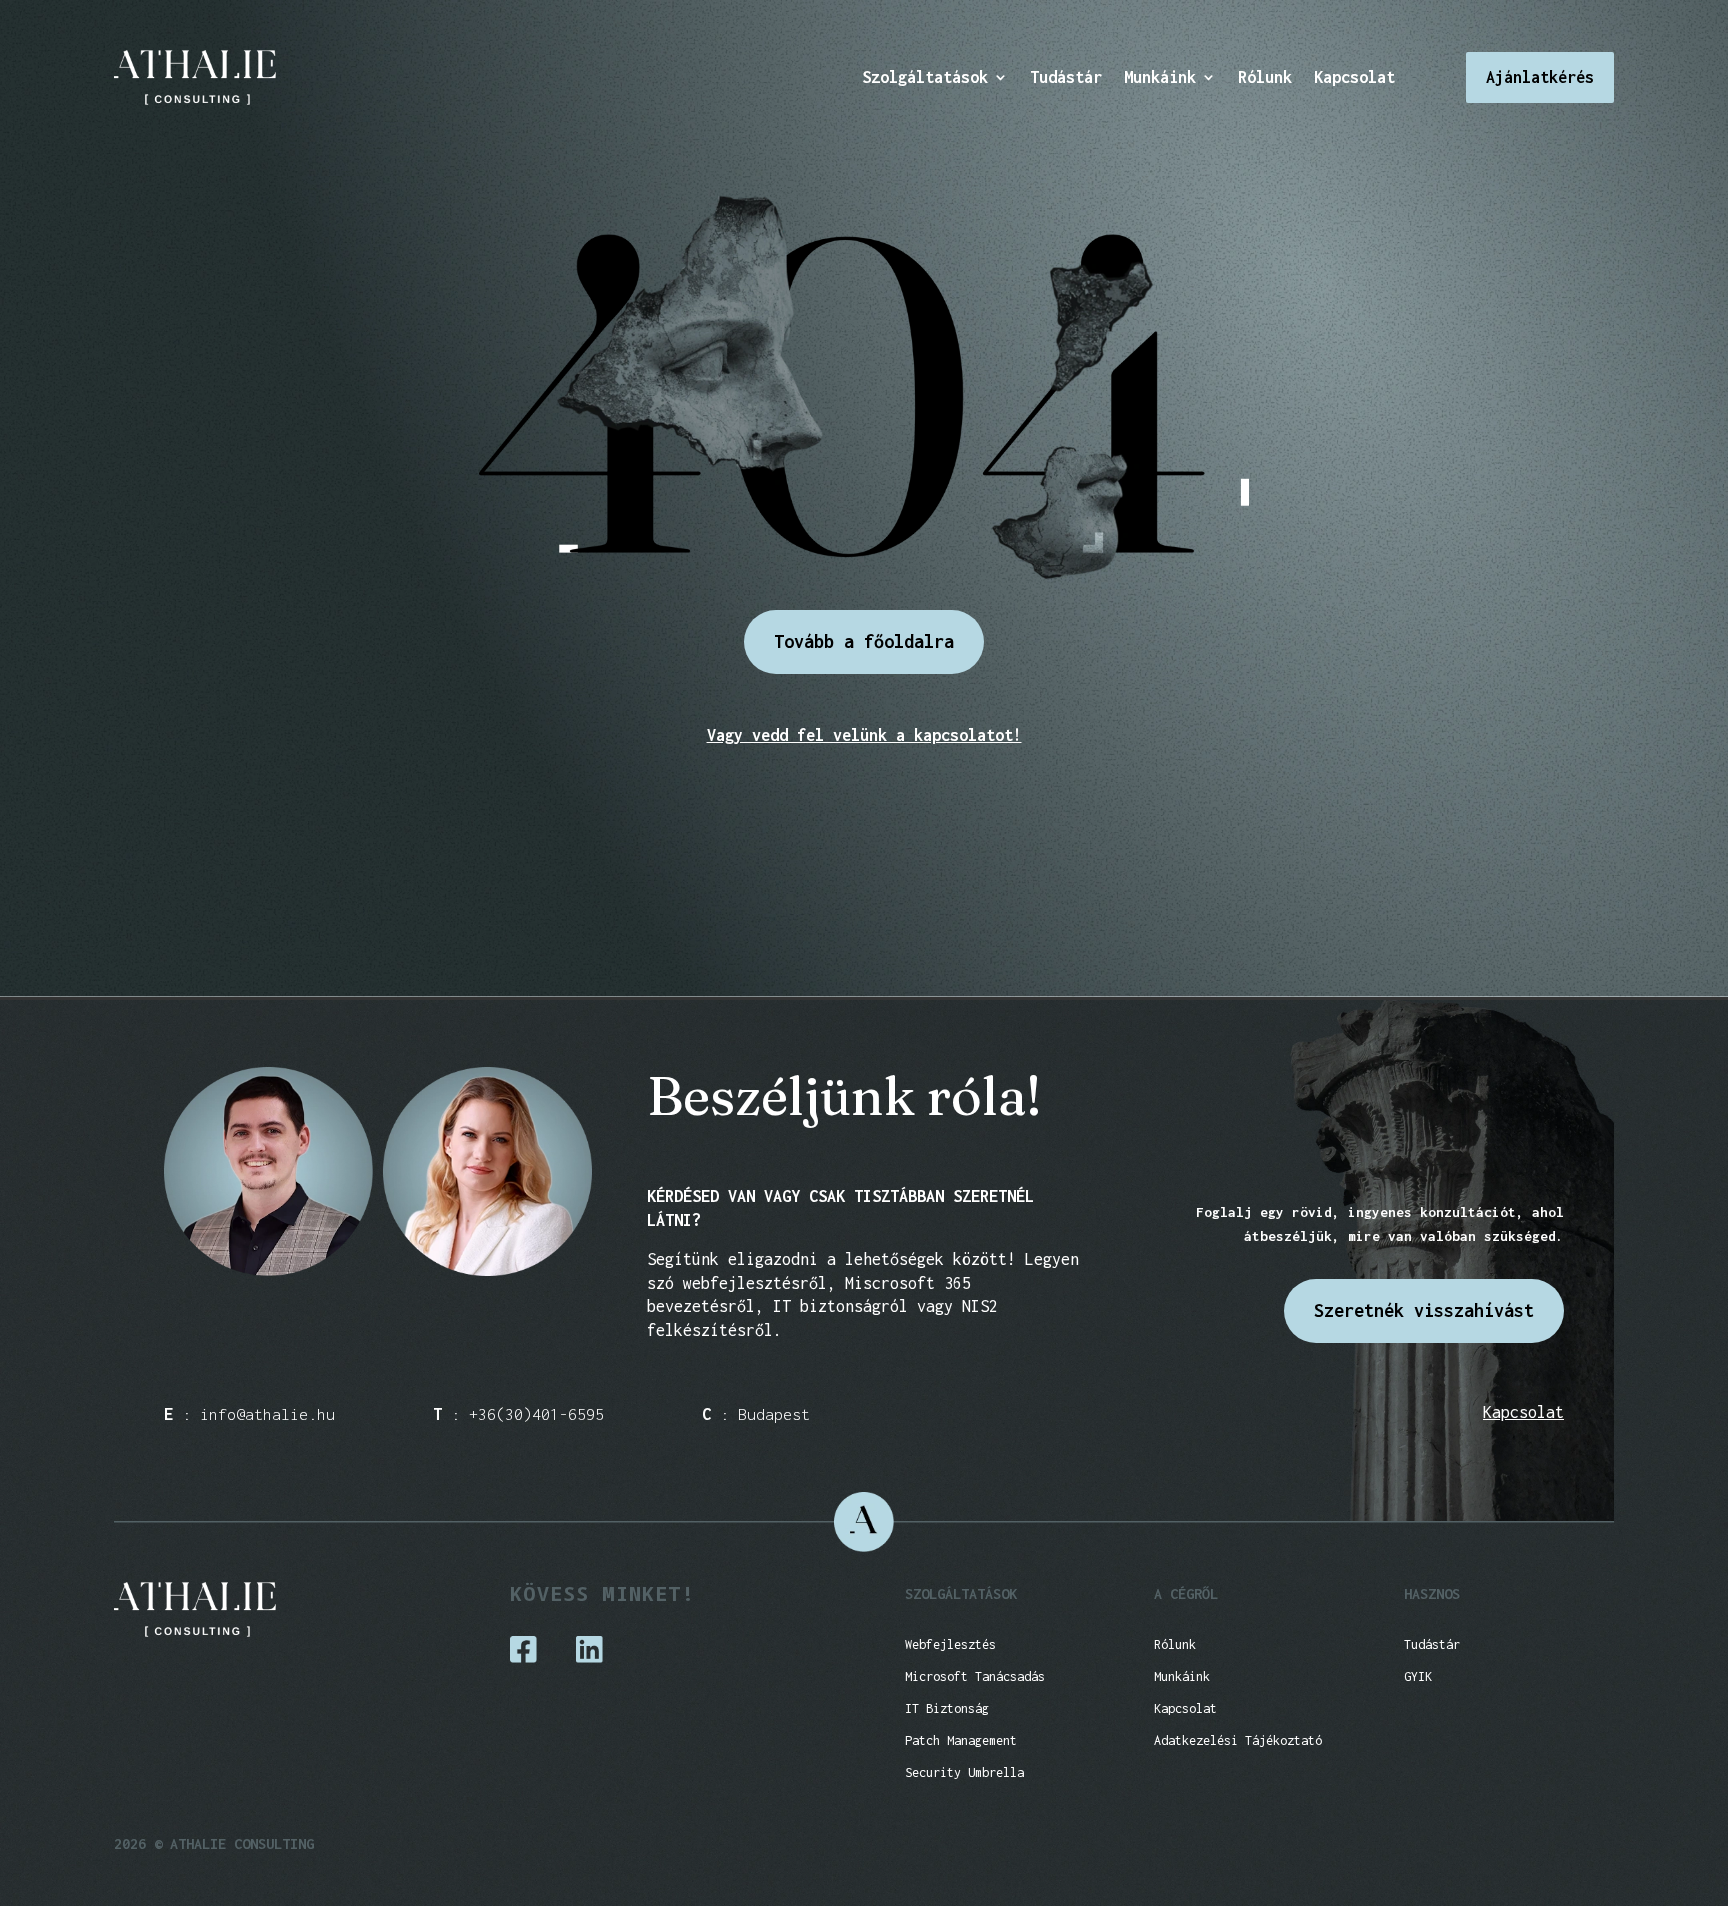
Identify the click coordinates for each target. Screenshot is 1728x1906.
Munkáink (1160, 78)
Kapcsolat (1354, 78)
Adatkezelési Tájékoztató (1238, 1740)
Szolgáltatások (925, 78)
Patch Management (961, 1740)
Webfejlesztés (950, 1644)
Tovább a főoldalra (864, 641)
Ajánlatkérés (1540, 77)
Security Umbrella (964, 1772)
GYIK (1418, 1676)
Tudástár (1066, 78)
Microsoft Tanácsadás (975, 1676)
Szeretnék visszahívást (1424, 1310)
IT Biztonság (947, 1708)
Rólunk (1265, 78)
